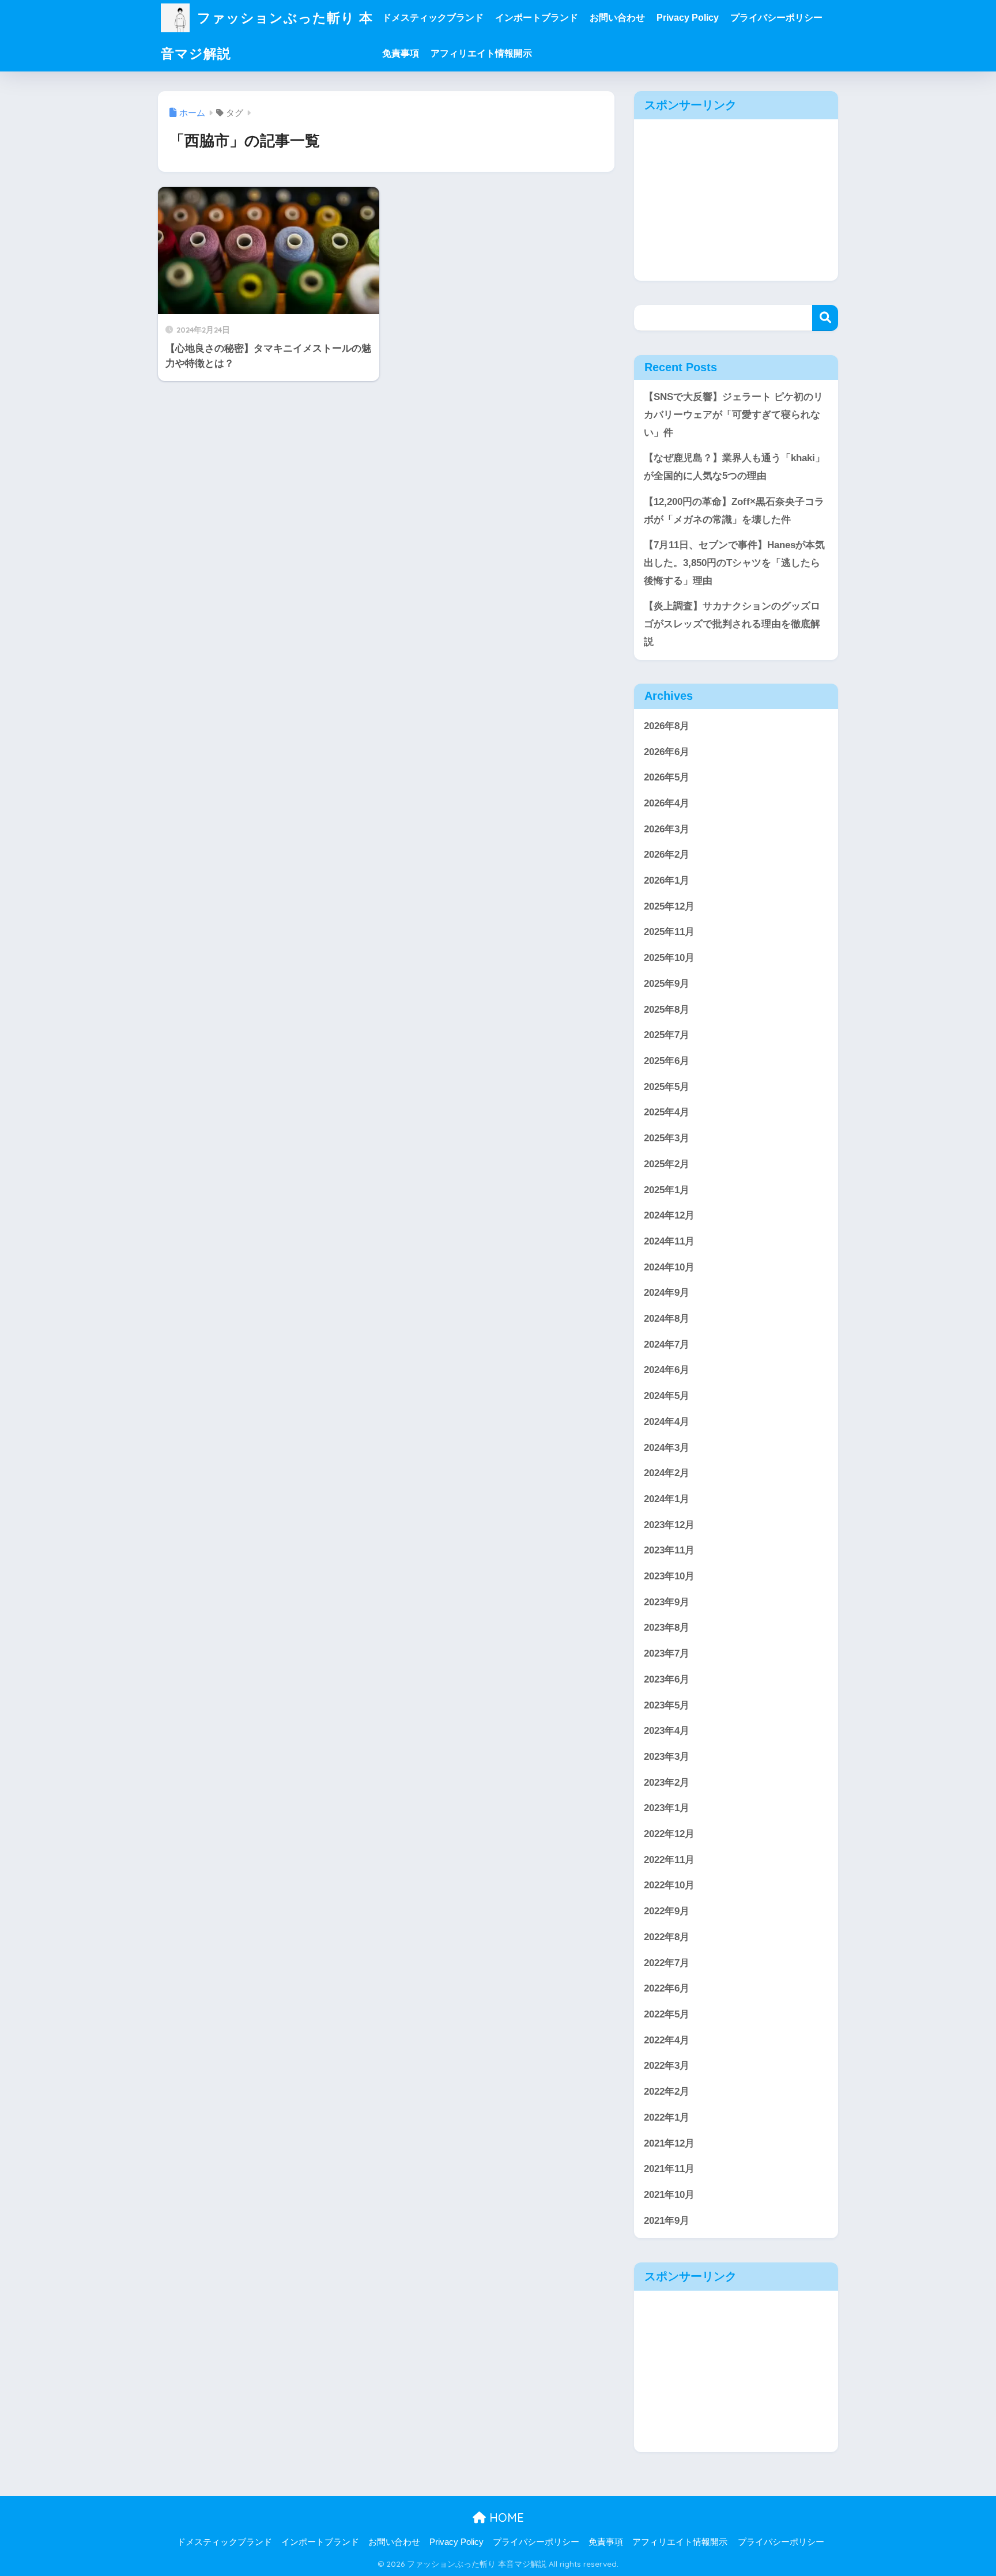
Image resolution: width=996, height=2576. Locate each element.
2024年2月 (667, 1473)
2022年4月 (667, 2040)
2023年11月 (669, 1550)
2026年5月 (667, 777)
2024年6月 (667, 1370)
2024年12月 (669, 1215)
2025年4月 (667, 1112)
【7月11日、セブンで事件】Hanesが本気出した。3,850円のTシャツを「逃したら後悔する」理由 (734, 563)
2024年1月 (667, 1499)
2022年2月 (667, 2092)
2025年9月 (667, 984)
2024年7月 (667, 1344)
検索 (825, 318)
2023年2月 (667, 1783)
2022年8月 (667, 1937)
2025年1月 (667, 1190)
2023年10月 (669, 1576)
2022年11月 (669, 1860)
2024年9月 (667, 1293)
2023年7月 (667, 1653)
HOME (505, 2517)
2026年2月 (667, 855)
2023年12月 (669, 1525)
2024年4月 (667, 1422)
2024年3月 (667, 1448)
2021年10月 (669, 2195)
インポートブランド (537, 18)
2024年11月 (669, 1241)
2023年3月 (667, 1757)
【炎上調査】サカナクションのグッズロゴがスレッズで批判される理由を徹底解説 (732, 624)
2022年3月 (667, 2066)
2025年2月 (667, 1164)
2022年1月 (667, 2117)
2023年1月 (667, 1808)
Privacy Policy (688, 18)
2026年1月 (667, 880)
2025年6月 (667, 1061)
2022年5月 (667, 2014)
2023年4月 (667, 1731)
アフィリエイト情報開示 (481, 53)
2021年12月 (669, 2143)
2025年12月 (669, 906)
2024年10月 (669, 1267)
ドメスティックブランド (433, 18)
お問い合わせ (617, 18)
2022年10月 (669, 1885)
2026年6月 (667, 752)
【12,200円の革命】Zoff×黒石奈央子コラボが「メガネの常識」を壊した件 (734, 511)
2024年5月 (667, 1396)
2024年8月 (667, 1319)
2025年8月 (667, 1010)
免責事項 (401, 53)
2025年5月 (667, 1087)
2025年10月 (669, 958)
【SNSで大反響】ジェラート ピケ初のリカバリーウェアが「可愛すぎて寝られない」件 (733, 414)
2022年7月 (667, 1963)
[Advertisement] (736, 200)
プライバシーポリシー (776, 18)
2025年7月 (667, 1035)
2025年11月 (669, 932)
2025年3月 (667, 1138)
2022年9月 (667, 1911)
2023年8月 (667, 1628)
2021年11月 (669, 2169)
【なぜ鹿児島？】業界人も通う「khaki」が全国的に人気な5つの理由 (734, 467)
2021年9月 (667, 2221)
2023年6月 (667, 1679)
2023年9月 (667, 1602)
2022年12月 (669, 1834)
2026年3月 (667, 829)
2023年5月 (667, 1705)
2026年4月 (667, 803)
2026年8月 (667, 726)
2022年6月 (667, 1988)
